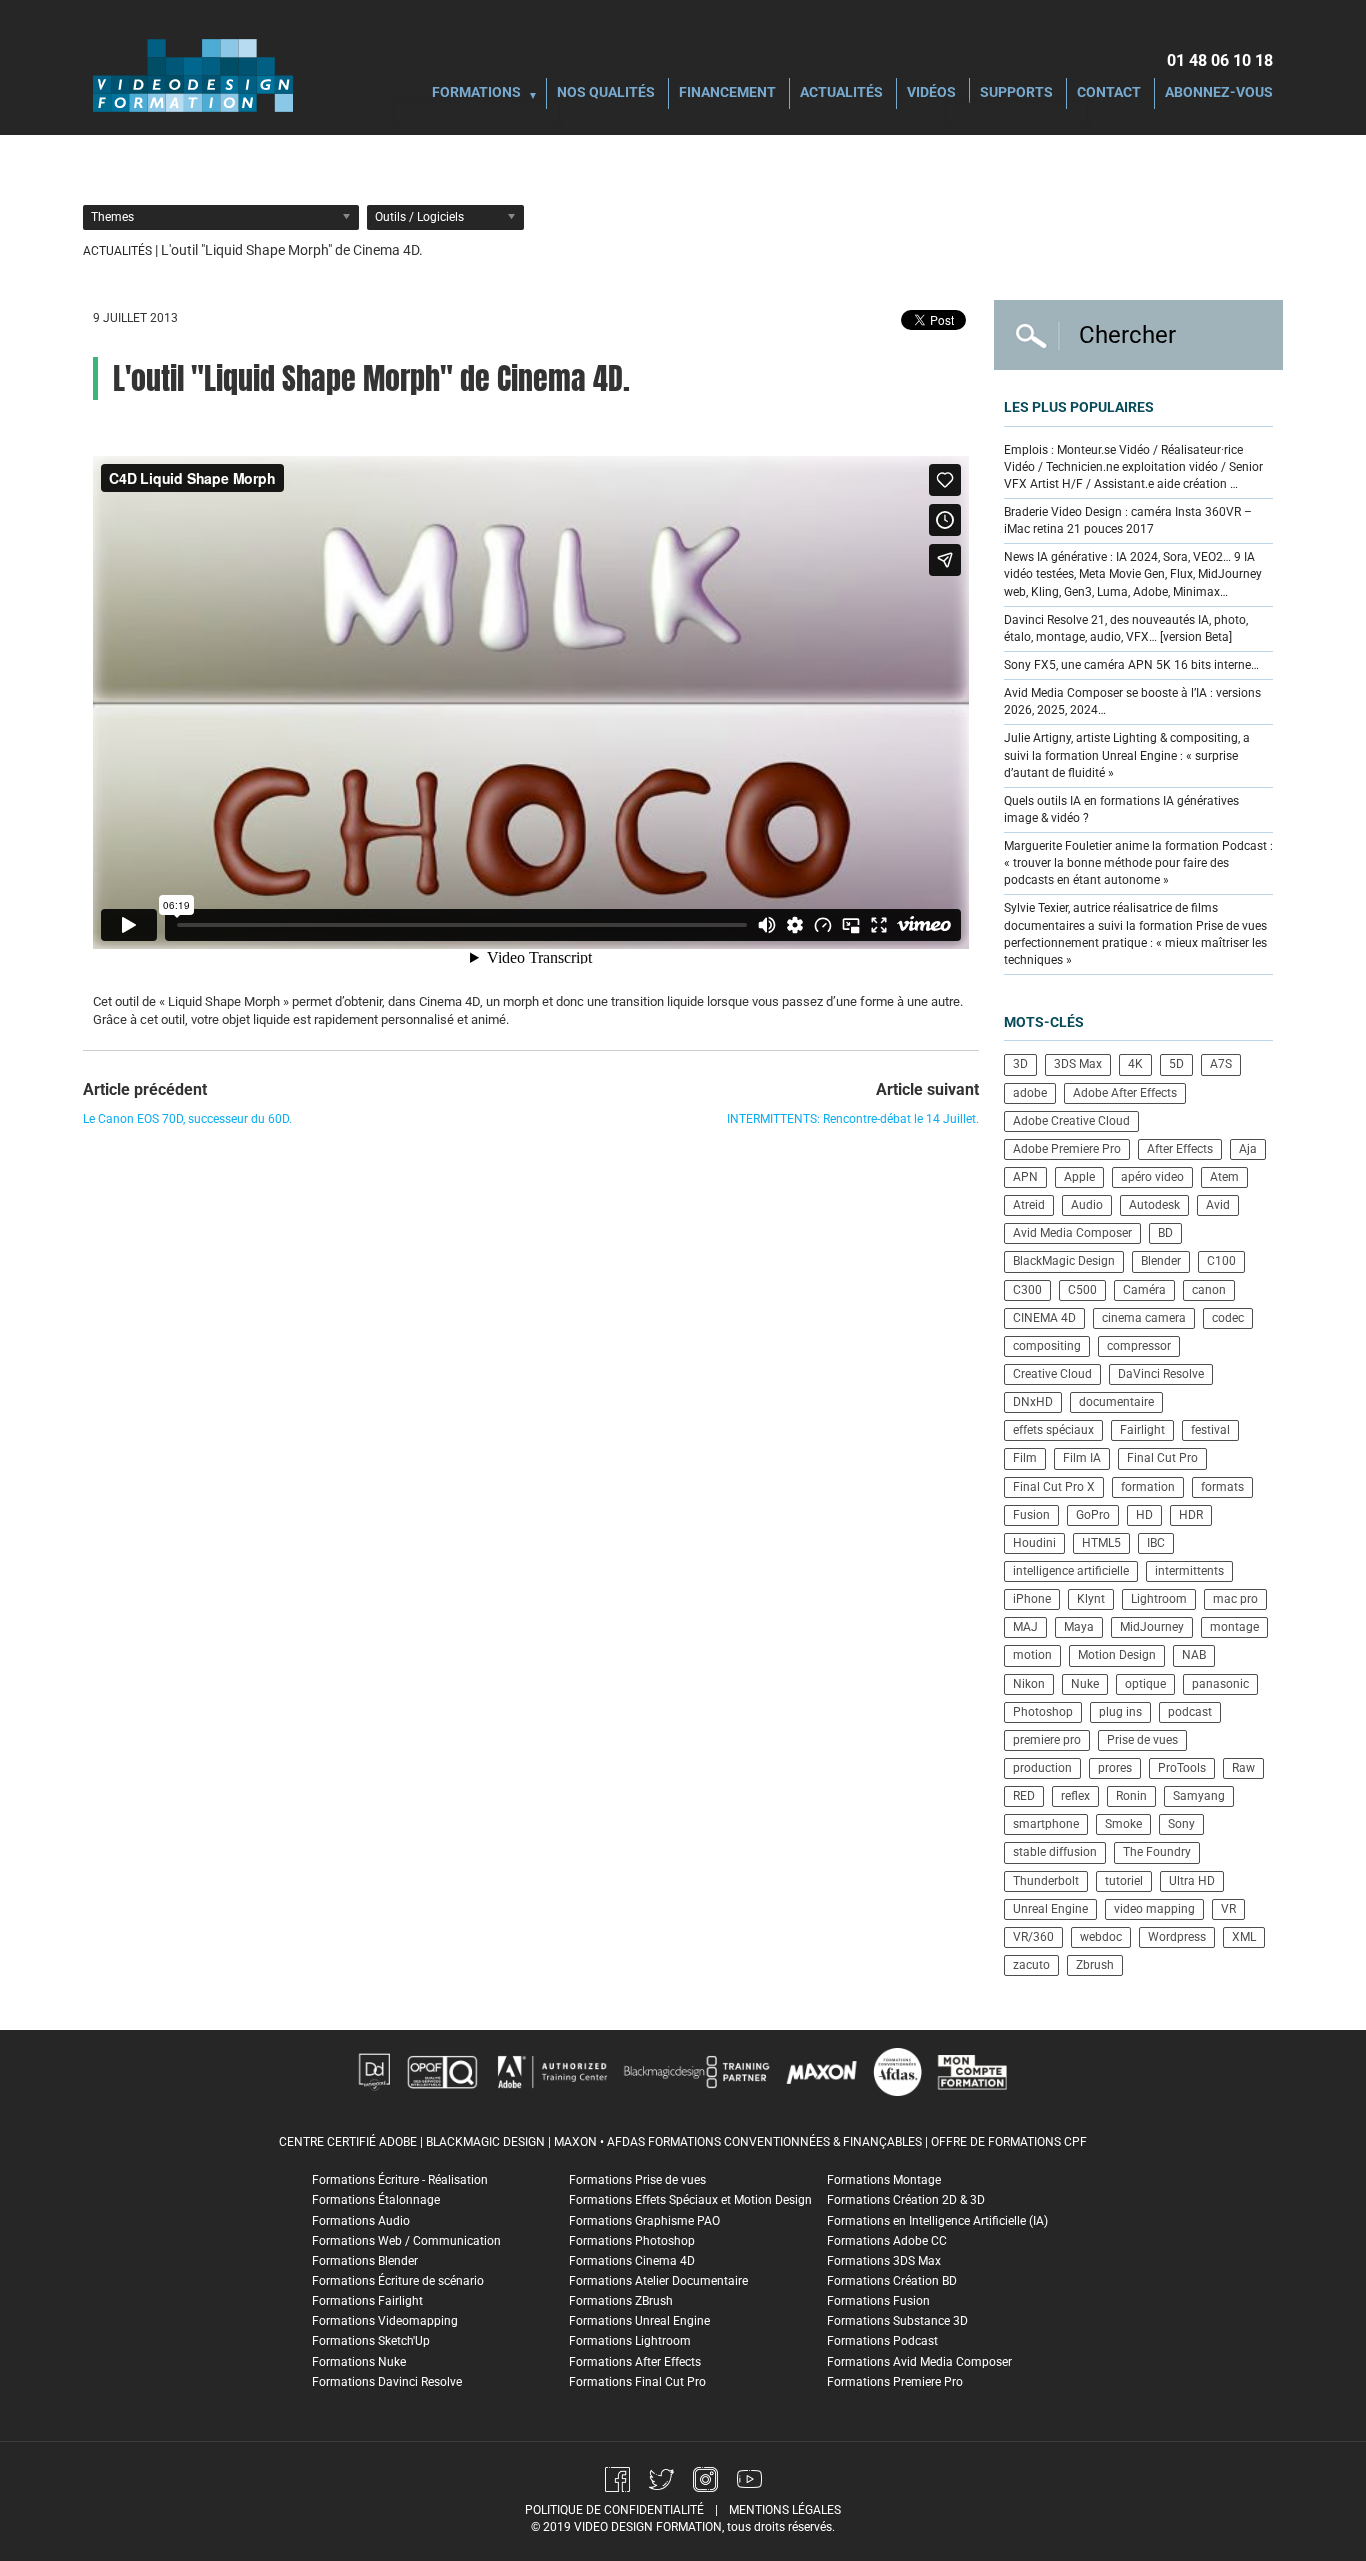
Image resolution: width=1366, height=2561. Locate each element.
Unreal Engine (1050, 1909)
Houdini (1034, 1543)
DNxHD (1033, 1402)
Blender (1161, 1261)
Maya (1079, 1627)
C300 (1027, 1290)
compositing (1047, 1346)
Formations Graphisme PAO (644, 2221)
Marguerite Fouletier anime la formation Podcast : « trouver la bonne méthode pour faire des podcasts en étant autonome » (1138, 863)
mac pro (1235, 1599)
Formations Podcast (882, 2341)
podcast (1190, 1712)
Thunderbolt (1046, 1881)
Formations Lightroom (630, 2341)
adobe (1030, 1093)
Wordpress (1177, 1937)
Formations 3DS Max (884, 2261)
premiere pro (1047, 1740)
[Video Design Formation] (193, 75)
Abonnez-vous (1219, 93)
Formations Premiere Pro (895, 2382)
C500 (1082, 1290)
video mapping (1154, 1909)
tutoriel (1124, 1881)
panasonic (1220, 1684)
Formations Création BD (892, 2281)
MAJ (1025, 1627)
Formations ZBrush (621, 2301)
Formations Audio (361, 2221)
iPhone (1032, 1599)
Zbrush (1095, 1965)
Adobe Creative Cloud (1071, 1121)
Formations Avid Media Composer (919, 2362)
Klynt (1091, 1599)
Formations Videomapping (385, 2321)
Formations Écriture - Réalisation (400, 2180)
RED (1024, 1796)
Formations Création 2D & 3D (906, 2200)
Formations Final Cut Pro (637, 2382)
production (1042, 1768)
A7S (1221, 1064)
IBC (1156, 1543)
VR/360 (1033, 1937)
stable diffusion (1055, 1852)
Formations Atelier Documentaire (658, 2281)
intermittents (1189, 1571)
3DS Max (1078, 1064)
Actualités (841, 93)
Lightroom (1159, 1599)
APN (1025, 1177)
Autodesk (1154, 1205)
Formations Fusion (878, 2301)
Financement (727, 93)
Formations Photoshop (632, 2241)
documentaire (1116, 1402)
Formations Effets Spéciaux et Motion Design (690, 2200)
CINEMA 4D (1044, 1318)
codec (1228, 1318)
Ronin (1131, 1796)
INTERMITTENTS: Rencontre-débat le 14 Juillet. (853, 1119)
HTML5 (1101, 1543)
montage (1234, 1627)
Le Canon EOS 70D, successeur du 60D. (187, 1119)
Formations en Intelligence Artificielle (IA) (937, 2221)
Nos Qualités (606, 93)
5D (1176, 1064)
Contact (1109, 93)
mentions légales (785, 2510)
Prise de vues (1142, 1740)
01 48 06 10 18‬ (1220, 60)
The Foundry (1157, 1852)
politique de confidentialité (614, 2510)
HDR (1191, 1515)
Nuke (1085, 1684)
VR (1228, 1909)
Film (1025, 1458)
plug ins (1120, 1712)
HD (1144, 1515)
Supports (1016, 93)
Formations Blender (365, 2261)
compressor (1139, 1346)
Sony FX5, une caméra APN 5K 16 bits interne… (1131, 665)
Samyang (1199, 1796)
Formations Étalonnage (376, 2200)
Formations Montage (884, 2180)
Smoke (1123, 1824)
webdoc (1101, 1937)
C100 (1221, 1261)
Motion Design (1117, 1655)
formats (1222, 1487)
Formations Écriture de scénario (398, 2281)
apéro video (1152, 1177)
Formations (476, 93)
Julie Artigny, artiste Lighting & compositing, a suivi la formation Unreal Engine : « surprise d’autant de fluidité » (1127, 755)
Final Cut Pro (1162, 1458)
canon (1209, 1290)
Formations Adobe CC (887, 2241)
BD (1165, 1233)
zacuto (1031, 1965)
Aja (1248, 1149)
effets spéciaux (1053, 1430)
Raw (1243, 1768)
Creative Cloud (1052, 1374)
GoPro (1093, 1515)
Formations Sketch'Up (371, 2341)
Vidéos (931, 93)
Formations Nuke (359, 2362)
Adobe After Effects (1125, 1093)
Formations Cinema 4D (632, 2261)
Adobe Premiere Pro (1067, 1149)
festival (1210, 1430)
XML (1244, 1937)
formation (1148, 1487)
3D (1020, 1064)
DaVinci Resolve (1161, 1374)
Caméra (1144, 1290)
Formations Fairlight (367, 2301)
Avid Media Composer (1072, 1233)
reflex (1075, 1796)
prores (1115, 1768)
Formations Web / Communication (406, 2241)
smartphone (1046, 1824)
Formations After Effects (635, 2362)
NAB (1194, 1655)
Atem (1224, 1177)
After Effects (1180, 1149)
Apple (1079, 1177)
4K (1135, 1064)
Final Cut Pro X (1054, 1487)
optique (1145, 1684)
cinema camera (1144, 1318)
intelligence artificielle (1071, 1571)
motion (1032, 1655)
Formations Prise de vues (637, 2180)
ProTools (1182, 1768)
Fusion (1031, 1515)
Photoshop (1043, 1712)
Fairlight (1142, 1430)
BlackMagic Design (1064, 1261)
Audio (1087, 1205)
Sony (1181, 1824)
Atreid (1029, 1205)
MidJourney (1152, 1627)
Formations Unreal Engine (639, 2321)
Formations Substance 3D (897, 2321)
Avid (1218, 1205)
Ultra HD (1192, 1881)
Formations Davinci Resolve (387, 2382)
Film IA (1082, 1458)
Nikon (1029, 1684)
